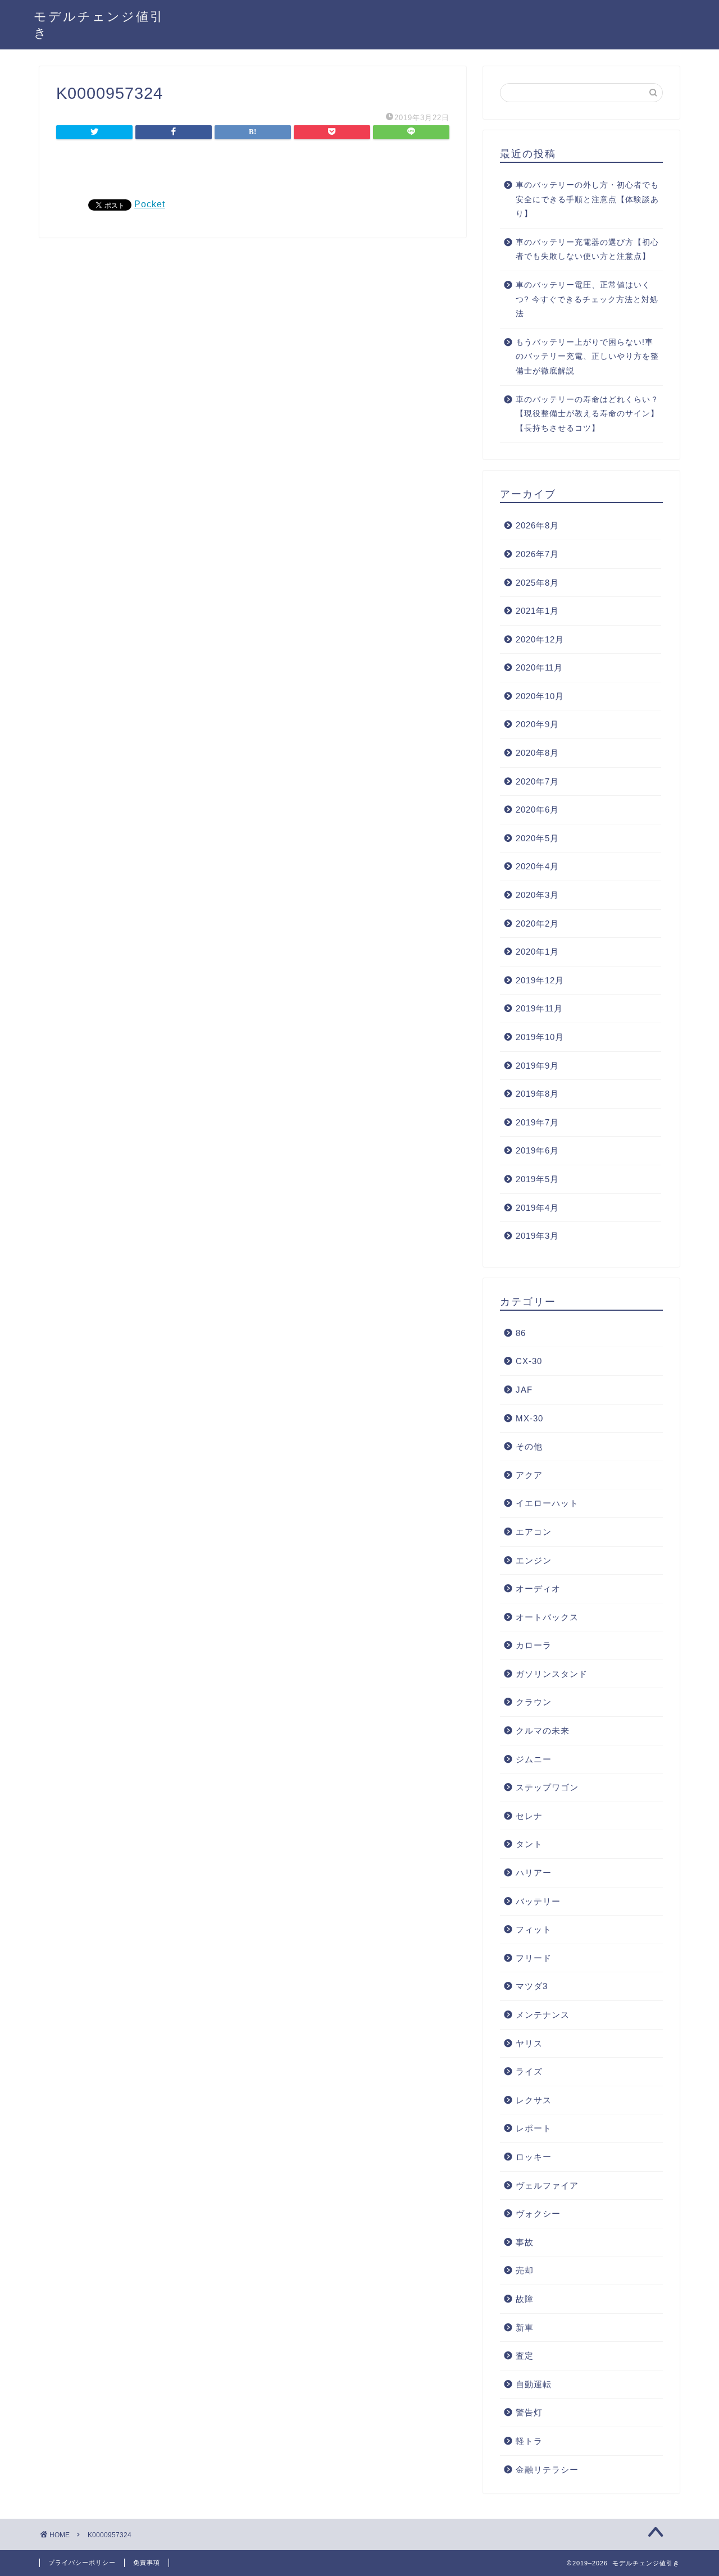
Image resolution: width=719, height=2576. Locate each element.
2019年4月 (537, 1208)
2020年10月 (540, 696)
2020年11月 (539, 667)
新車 (525, 2327)
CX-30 (529, 1361)
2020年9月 (537, 724)
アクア (529, 1475)
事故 (525, 2242)
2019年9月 (537, 1066)
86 (521, 1333)
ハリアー (534, 1873)
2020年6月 (537, 810)
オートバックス (547, 1617)
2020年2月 (537, 924)
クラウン (534, 1702)
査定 (525, 2356)
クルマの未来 (543, 1731)
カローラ (534, 1645)
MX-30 (529, 1418)
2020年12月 (540, 639)
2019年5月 (537, 1179)
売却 (525, 2270)
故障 (525, 2299)
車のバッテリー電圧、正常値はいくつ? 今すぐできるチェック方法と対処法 (587, 299)
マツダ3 (532, 1986)
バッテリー (538, 1901)
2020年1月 (537, 952)
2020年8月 (537, 753)
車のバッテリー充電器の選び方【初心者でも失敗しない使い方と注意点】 (587, 250)
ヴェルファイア (547, 2185)
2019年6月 (537, 1150)
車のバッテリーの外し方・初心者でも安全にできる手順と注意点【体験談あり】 (587, 199)
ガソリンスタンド (552, 1674)
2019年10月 (540, 1037)
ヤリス (529, 2043)
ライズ (529, 2071)
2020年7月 (537, 781)
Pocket (150, 204)
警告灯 (529, 2412)
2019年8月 (537, 1094)
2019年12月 (540, 980)
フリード (534, 1958)
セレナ (529, 1816)
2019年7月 (537, 1122)
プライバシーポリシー (82, 2563)
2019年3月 (537, 1236)
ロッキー (534, 2157)
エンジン (534, 1560)
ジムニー (534, 1759)
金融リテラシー (547, 2470)
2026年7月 (537, 554)
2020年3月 (537, 895)
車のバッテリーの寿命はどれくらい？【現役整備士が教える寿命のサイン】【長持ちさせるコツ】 (587, 414)
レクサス (534, 2100)
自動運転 (534, 2384)
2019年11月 (539, 1008)
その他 (529, 1446)
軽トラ (529, 2441)
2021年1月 (537, 611)
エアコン (534, 1532)
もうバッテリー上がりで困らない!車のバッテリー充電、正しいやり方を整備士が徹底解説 (587, 357)
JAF (524, 1390)
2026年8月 (537, 525)
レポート (534, 2128)
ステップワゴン (547, 1787)
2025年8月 (537, 583)
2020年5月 (537, 838)
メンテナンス (543, 2015)
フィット (534, 1929)
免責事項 (147, 2563)
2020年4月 (537, 866)
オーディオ (538, 1588)
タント (529, 1844)
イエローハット (547, 1503)
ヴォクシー (538, 2213)
